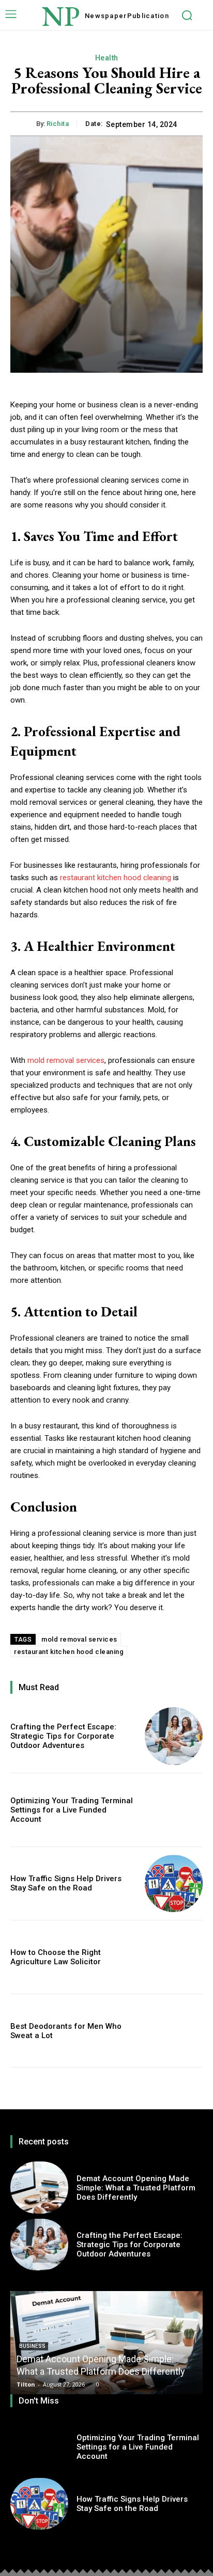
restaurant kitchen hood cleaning (116, 878)
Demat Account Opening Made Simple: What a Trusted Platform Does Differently (136, 2188)
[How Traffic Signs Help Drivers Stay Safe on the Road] (174, 1884)
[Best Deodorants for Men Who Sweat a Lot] (174, 2031)
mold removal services (66, 1060)
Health (107, 58)
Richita (58, 124)
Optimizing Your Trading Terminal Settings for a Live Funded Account (72, 1810)
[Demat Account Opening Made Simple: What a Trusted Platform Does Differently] (39, 2187)
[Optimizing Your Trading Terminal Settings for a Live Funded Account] (174, 1810)
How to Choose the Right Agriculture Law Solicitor (56, 1957)
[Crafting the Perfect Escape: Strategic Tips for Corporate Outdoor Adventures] (174, 1736)
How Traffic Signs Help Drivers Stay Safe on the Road (66, 1883)
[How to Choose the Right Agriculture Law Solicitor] (174, 1957)
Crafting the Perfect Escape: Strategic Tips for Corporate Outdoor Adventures (63, 1736)
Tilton (26, 2384)
